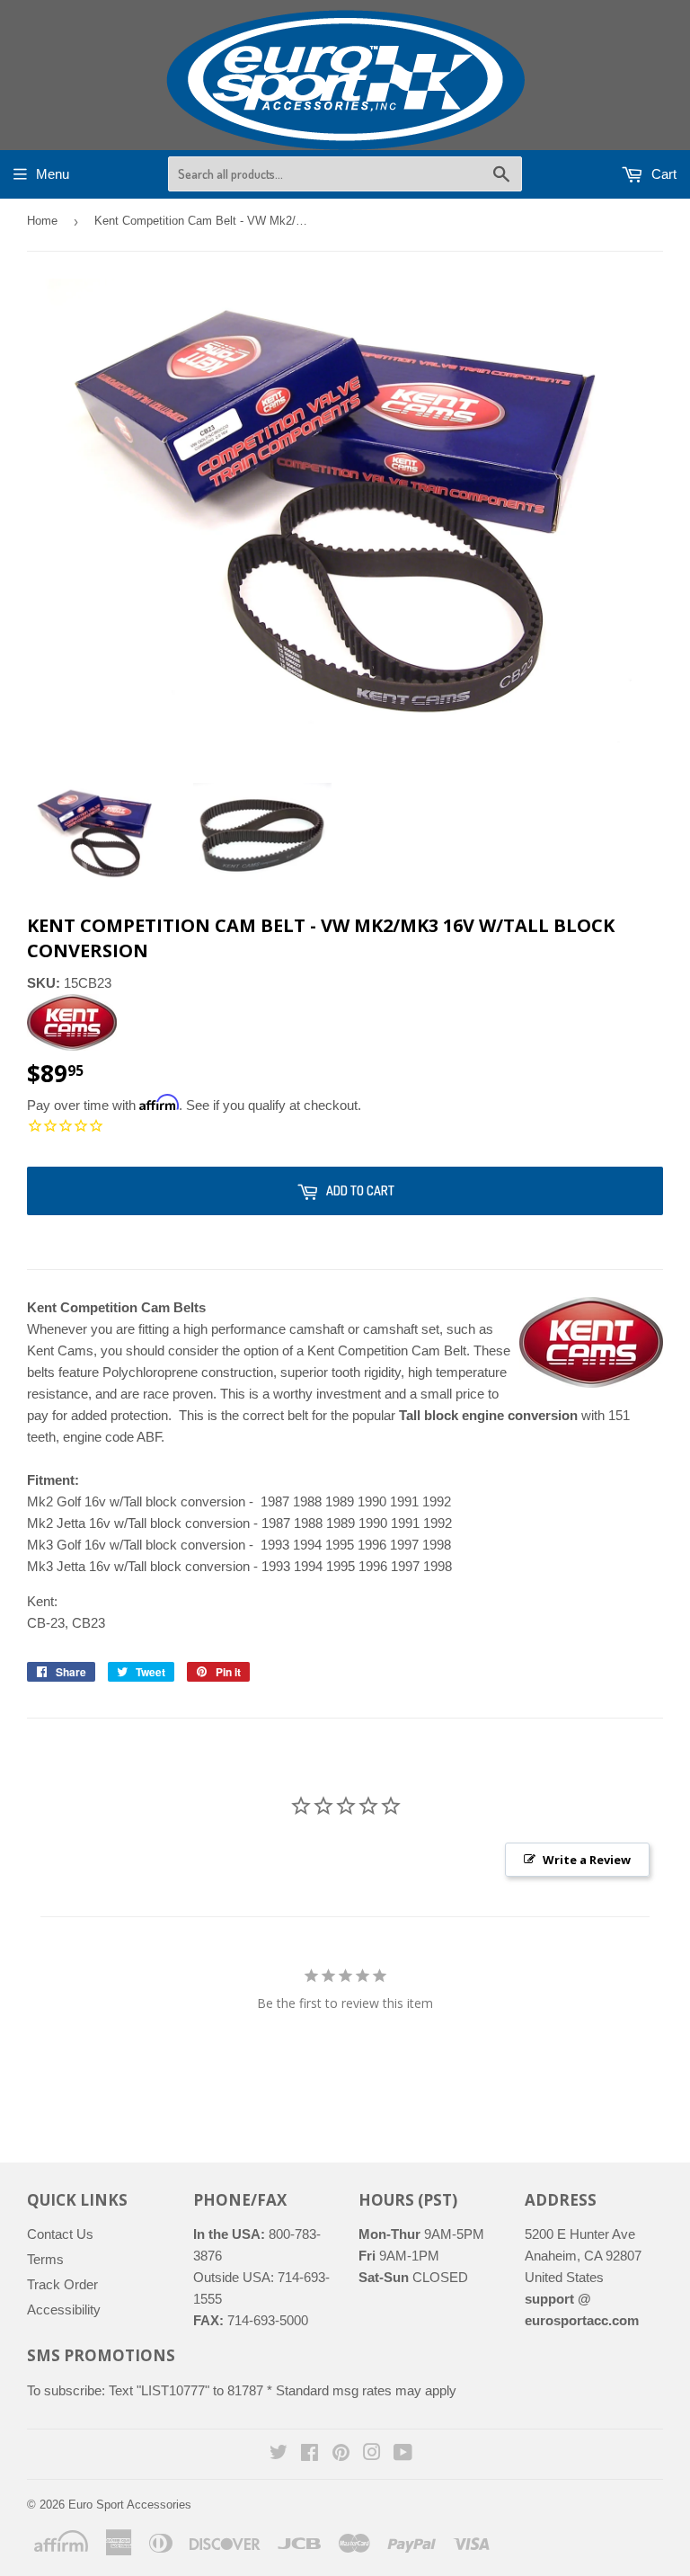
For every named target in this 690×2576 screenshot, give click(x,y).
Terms (45, 2259)
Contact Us (60, 2234)
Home (42, 221)
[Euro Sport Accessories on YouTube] (403, 2454)
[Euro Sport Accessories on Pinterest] (341, 2454)
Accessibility (64, 2310)
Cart (662, 174)
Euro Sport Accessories (130, 2505)
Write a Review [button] (587, 1860)
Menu (53, 174)
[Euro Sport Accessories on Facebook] (310, 2454)
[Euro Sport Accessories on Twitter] (279, 2454)
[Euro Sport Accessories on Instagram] (372, 2454)
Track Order (62, 2284)
